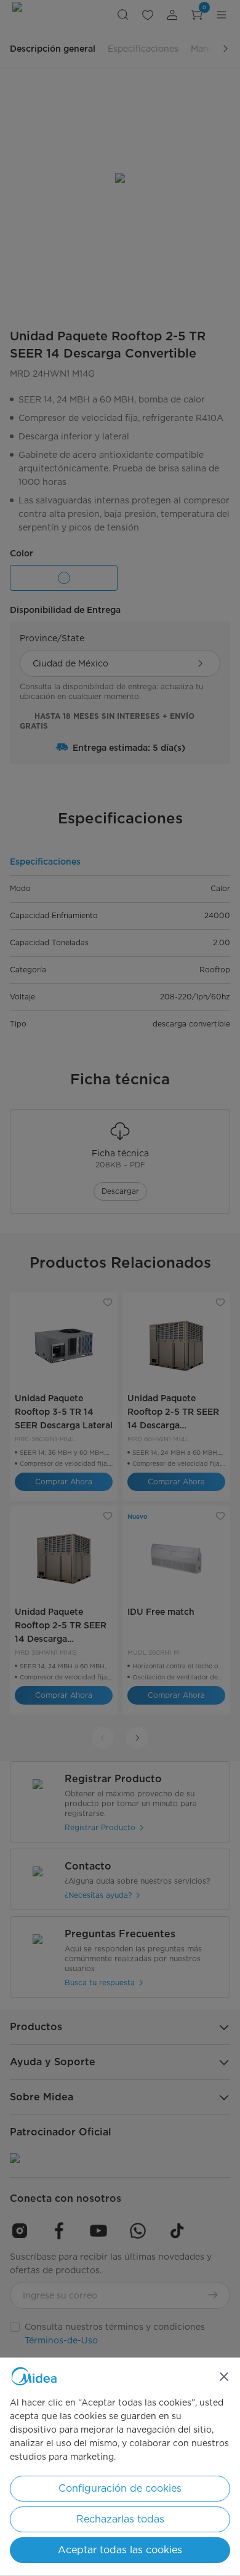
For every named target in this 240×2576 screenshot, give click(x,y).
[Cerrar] (224, 2377)
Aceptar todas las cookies (120, 2550)
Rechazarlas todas (120, 2519)
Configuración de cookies (120, 2488)
